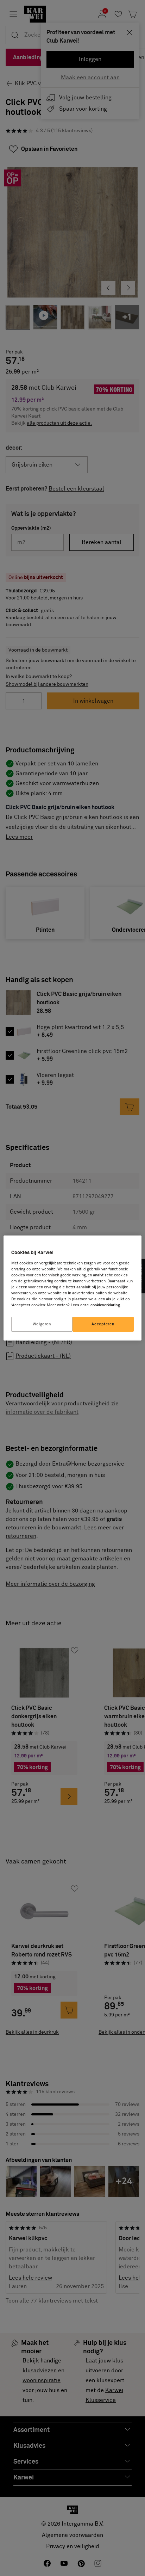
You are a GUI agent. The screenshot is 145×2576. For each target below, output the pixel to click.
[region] (72, 1288)
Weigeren (42, 1324)
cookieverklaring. (106, 1305)
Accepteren (103, 1324)
